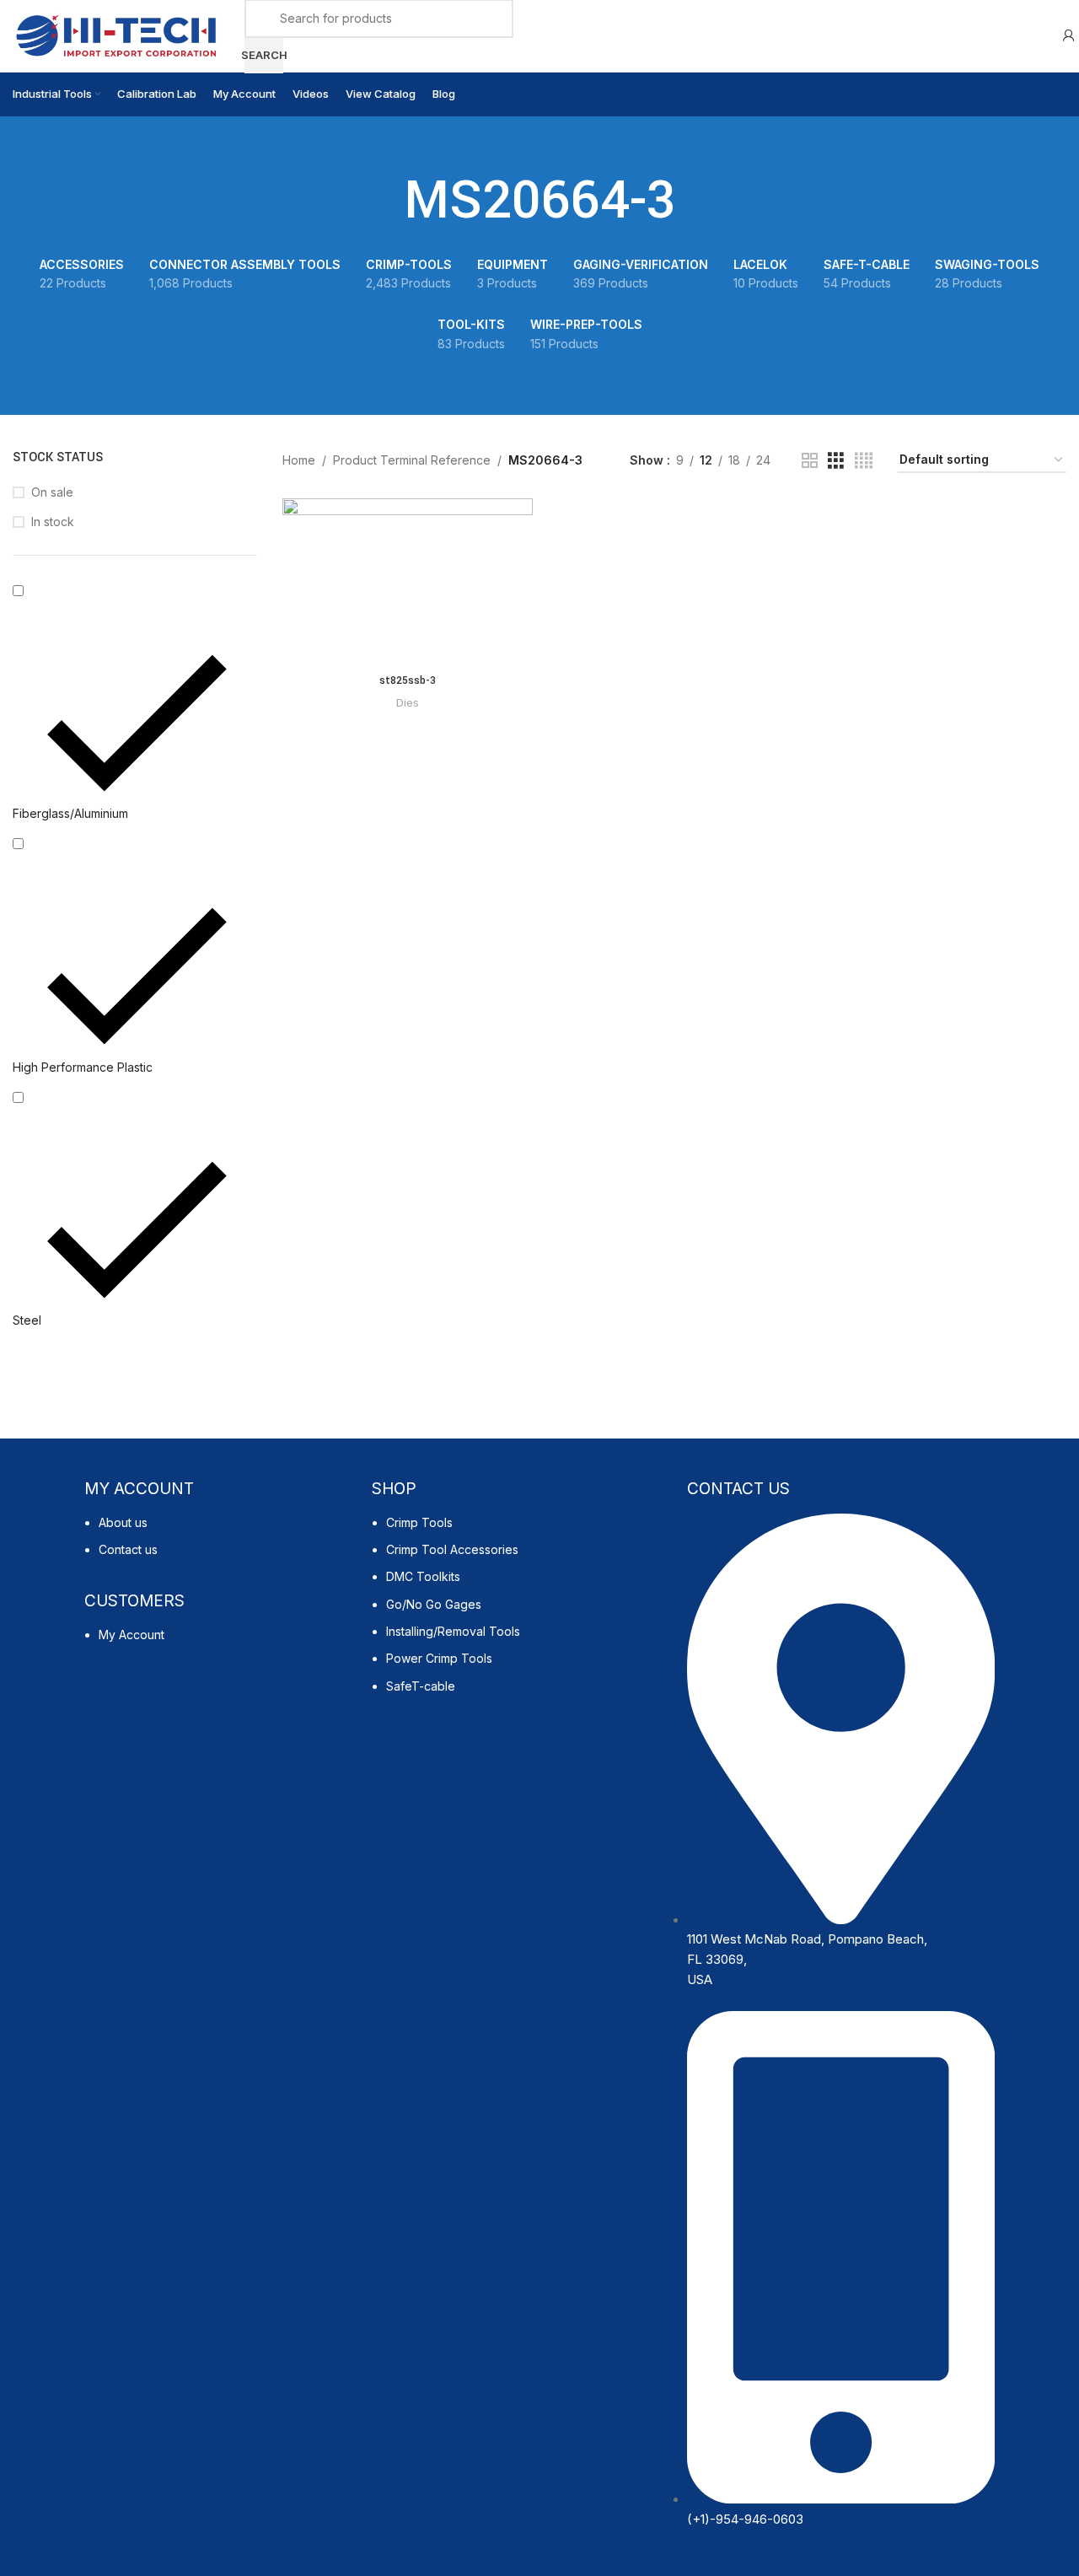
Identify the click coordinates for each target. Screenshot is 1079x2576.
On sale (52, 492)
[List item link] (220, 1545)
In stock (53, 522)
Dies (408, 702)
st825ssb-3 (408, 680)
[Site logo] (116, 34)
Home (299, 460)
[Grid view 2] (810, 461)
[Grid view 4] (864, 461)
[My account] (1069, 36)
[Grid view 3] (836, 461)
